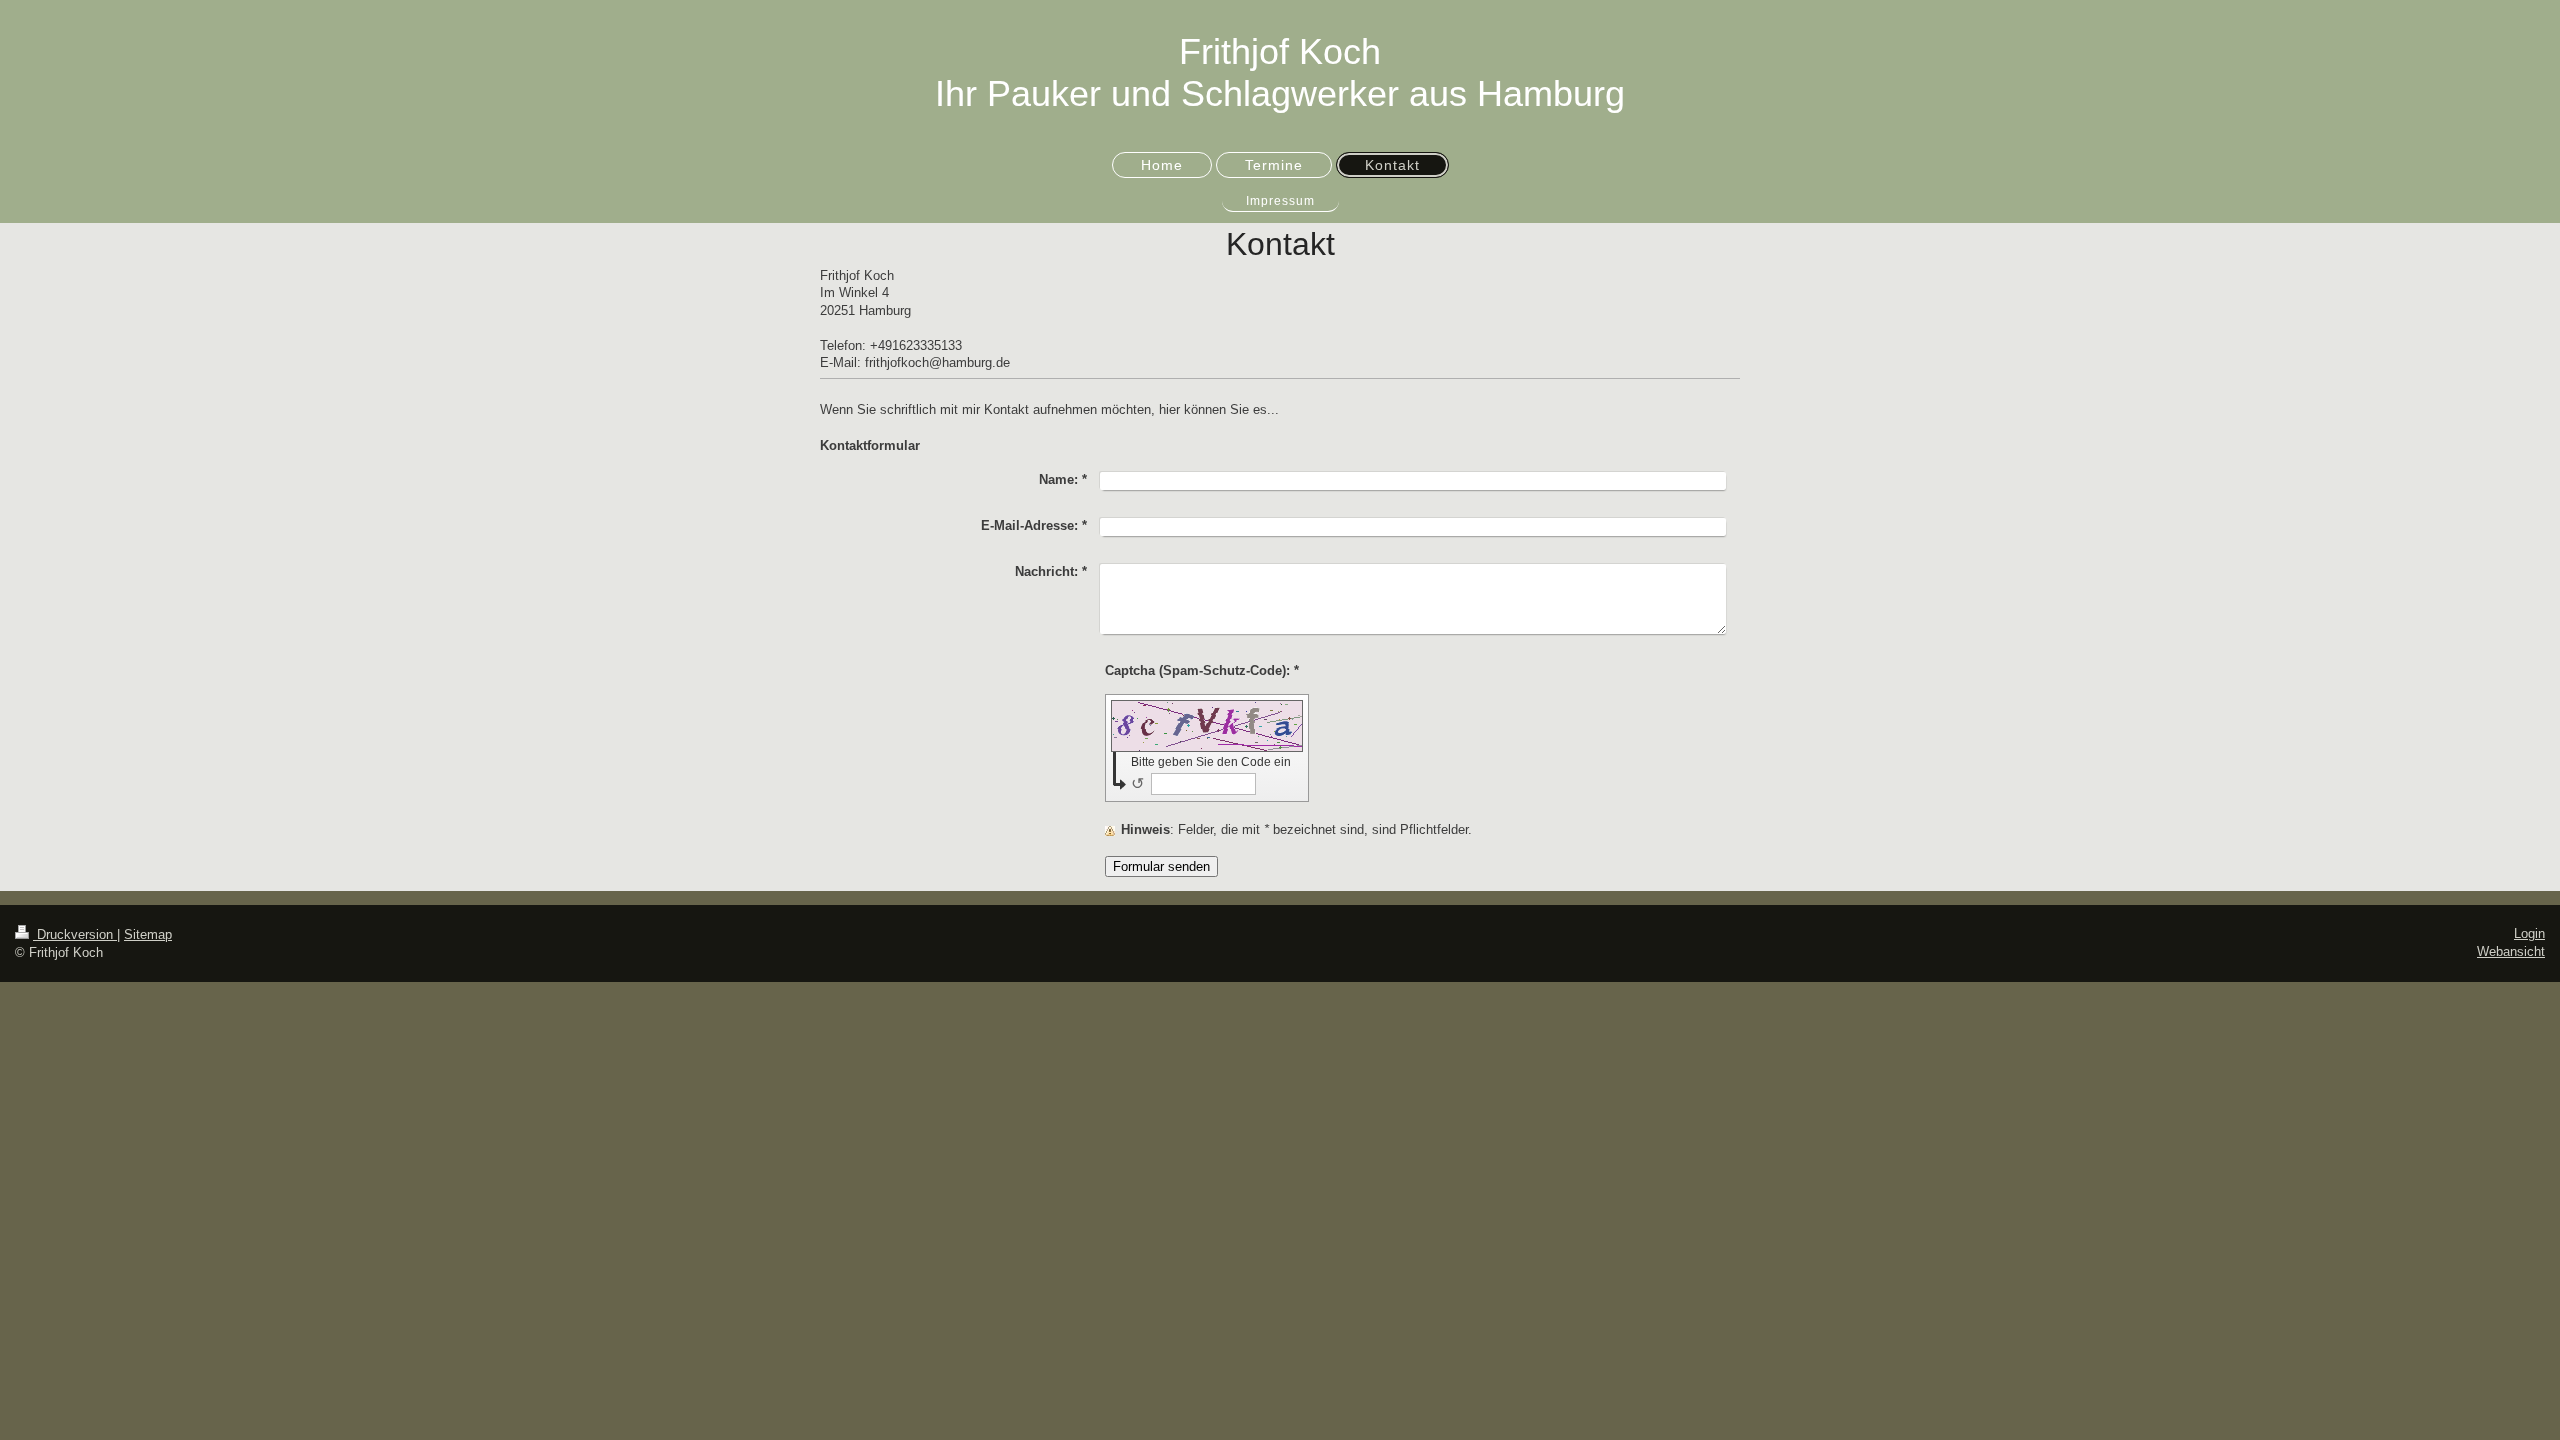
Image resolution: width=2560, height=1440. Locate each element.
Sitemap (148, 934)
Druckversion (75, 934)
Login (2529, 933)
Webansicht (2511, 951)
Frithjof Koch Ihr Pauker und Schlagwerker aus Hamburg (1280, 72)
